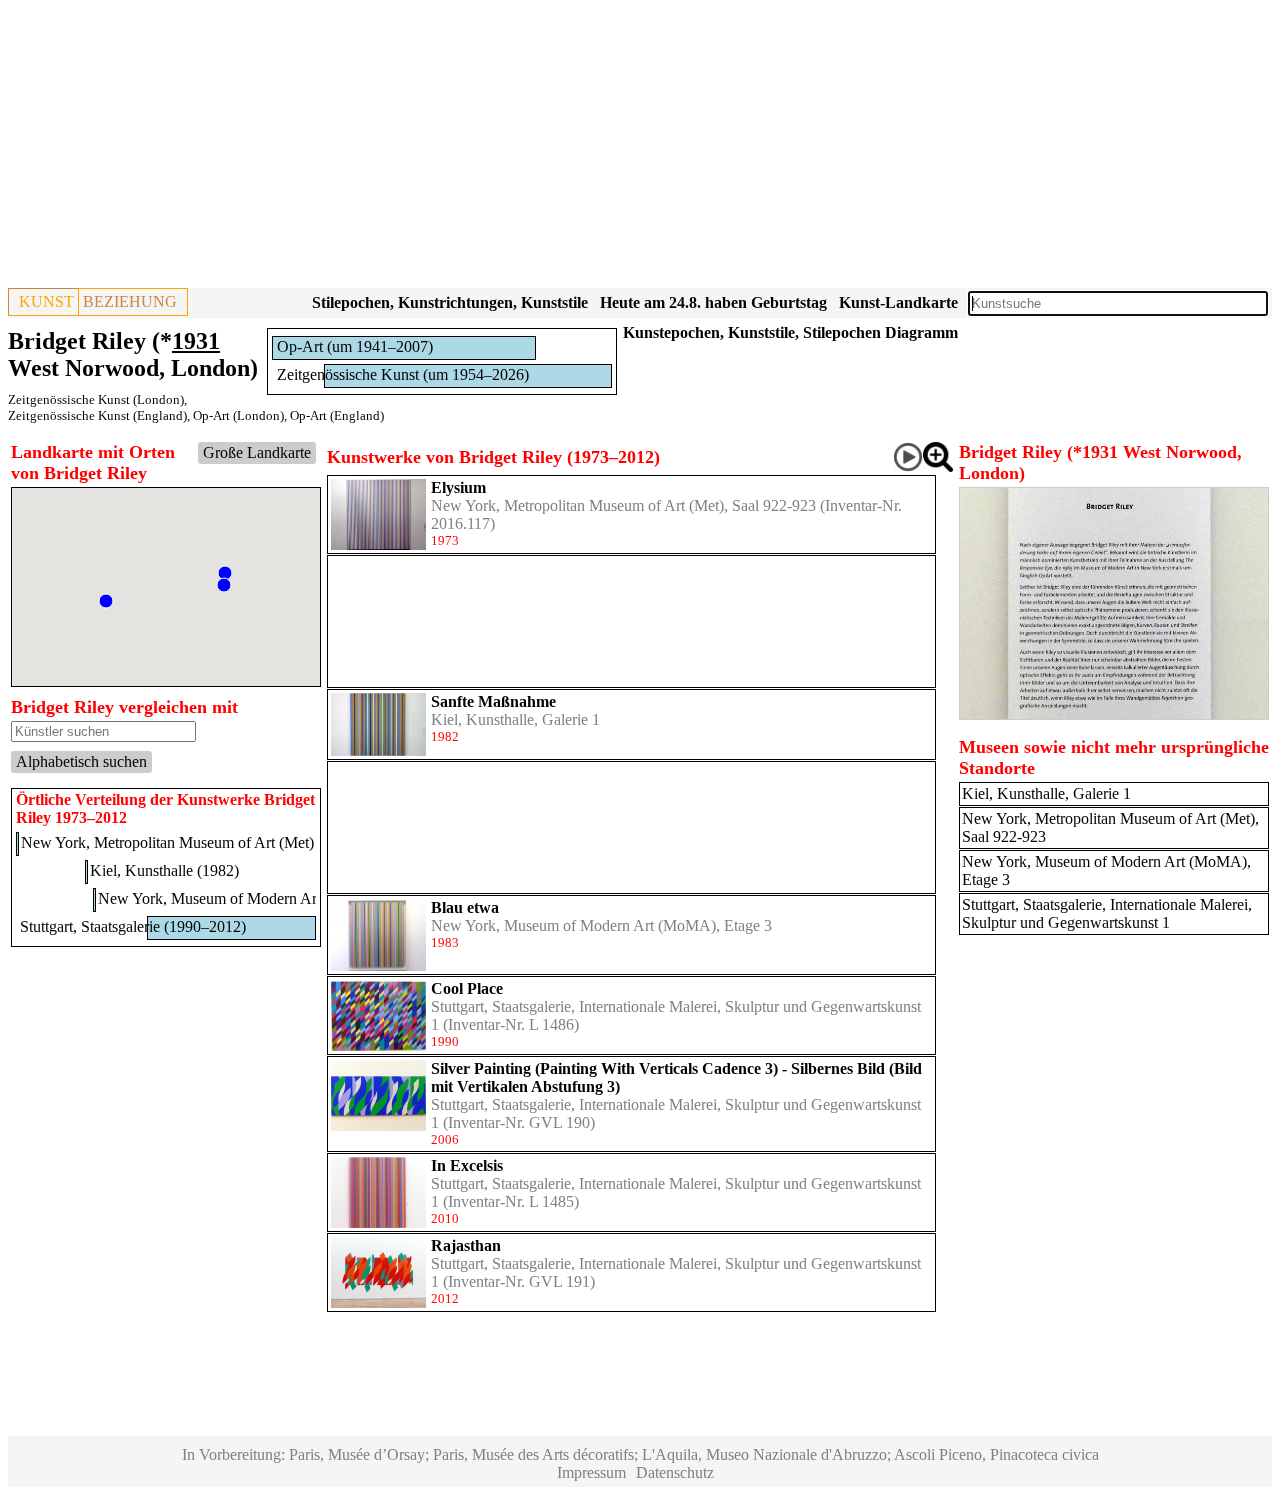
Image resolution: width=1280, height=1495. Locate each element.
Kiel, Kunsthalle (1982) (164, 870)
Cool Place (467, 988)
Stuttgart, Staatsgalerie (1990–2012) (133, 926)
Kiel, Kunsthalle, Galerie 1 (515, 719)
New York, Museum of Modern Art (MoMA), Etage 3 (601, 925)
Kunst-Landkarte (898, 302)
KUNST (46, 301)
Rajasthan (466, 1245)
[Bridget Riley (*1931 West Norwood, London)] (1114, 714)
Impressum (591, 1472)
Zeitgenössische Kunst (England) (97, 415)
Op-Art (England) (337, 415)
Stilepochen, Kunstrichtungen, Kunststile (450, 302)
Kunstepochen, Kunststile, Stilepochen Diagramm (790, 332)
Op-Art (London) (238, 415)
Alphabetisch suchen (81, 761)
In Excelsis (467, 1165)
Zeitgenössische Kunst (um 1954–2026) (403, 374)
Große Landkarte (257, 452)
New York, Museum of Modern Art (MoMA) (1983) (263, 898)
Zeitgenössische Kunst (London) (96, 399)
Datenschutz (675, 1472)
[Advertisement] (608, 148)
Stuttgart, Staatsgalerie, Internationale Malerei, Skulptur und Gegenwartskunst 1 (1107, 913)
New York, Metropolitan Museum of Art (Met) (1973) (190, 842)
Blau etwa (465, 907)
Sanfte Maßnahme (493, 701)
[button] (225, 573)
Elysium (458, 487)
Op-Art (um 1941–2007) (355, 346)
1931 (196, 341)
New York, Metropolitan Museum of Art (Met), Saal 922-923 (623, 505)
